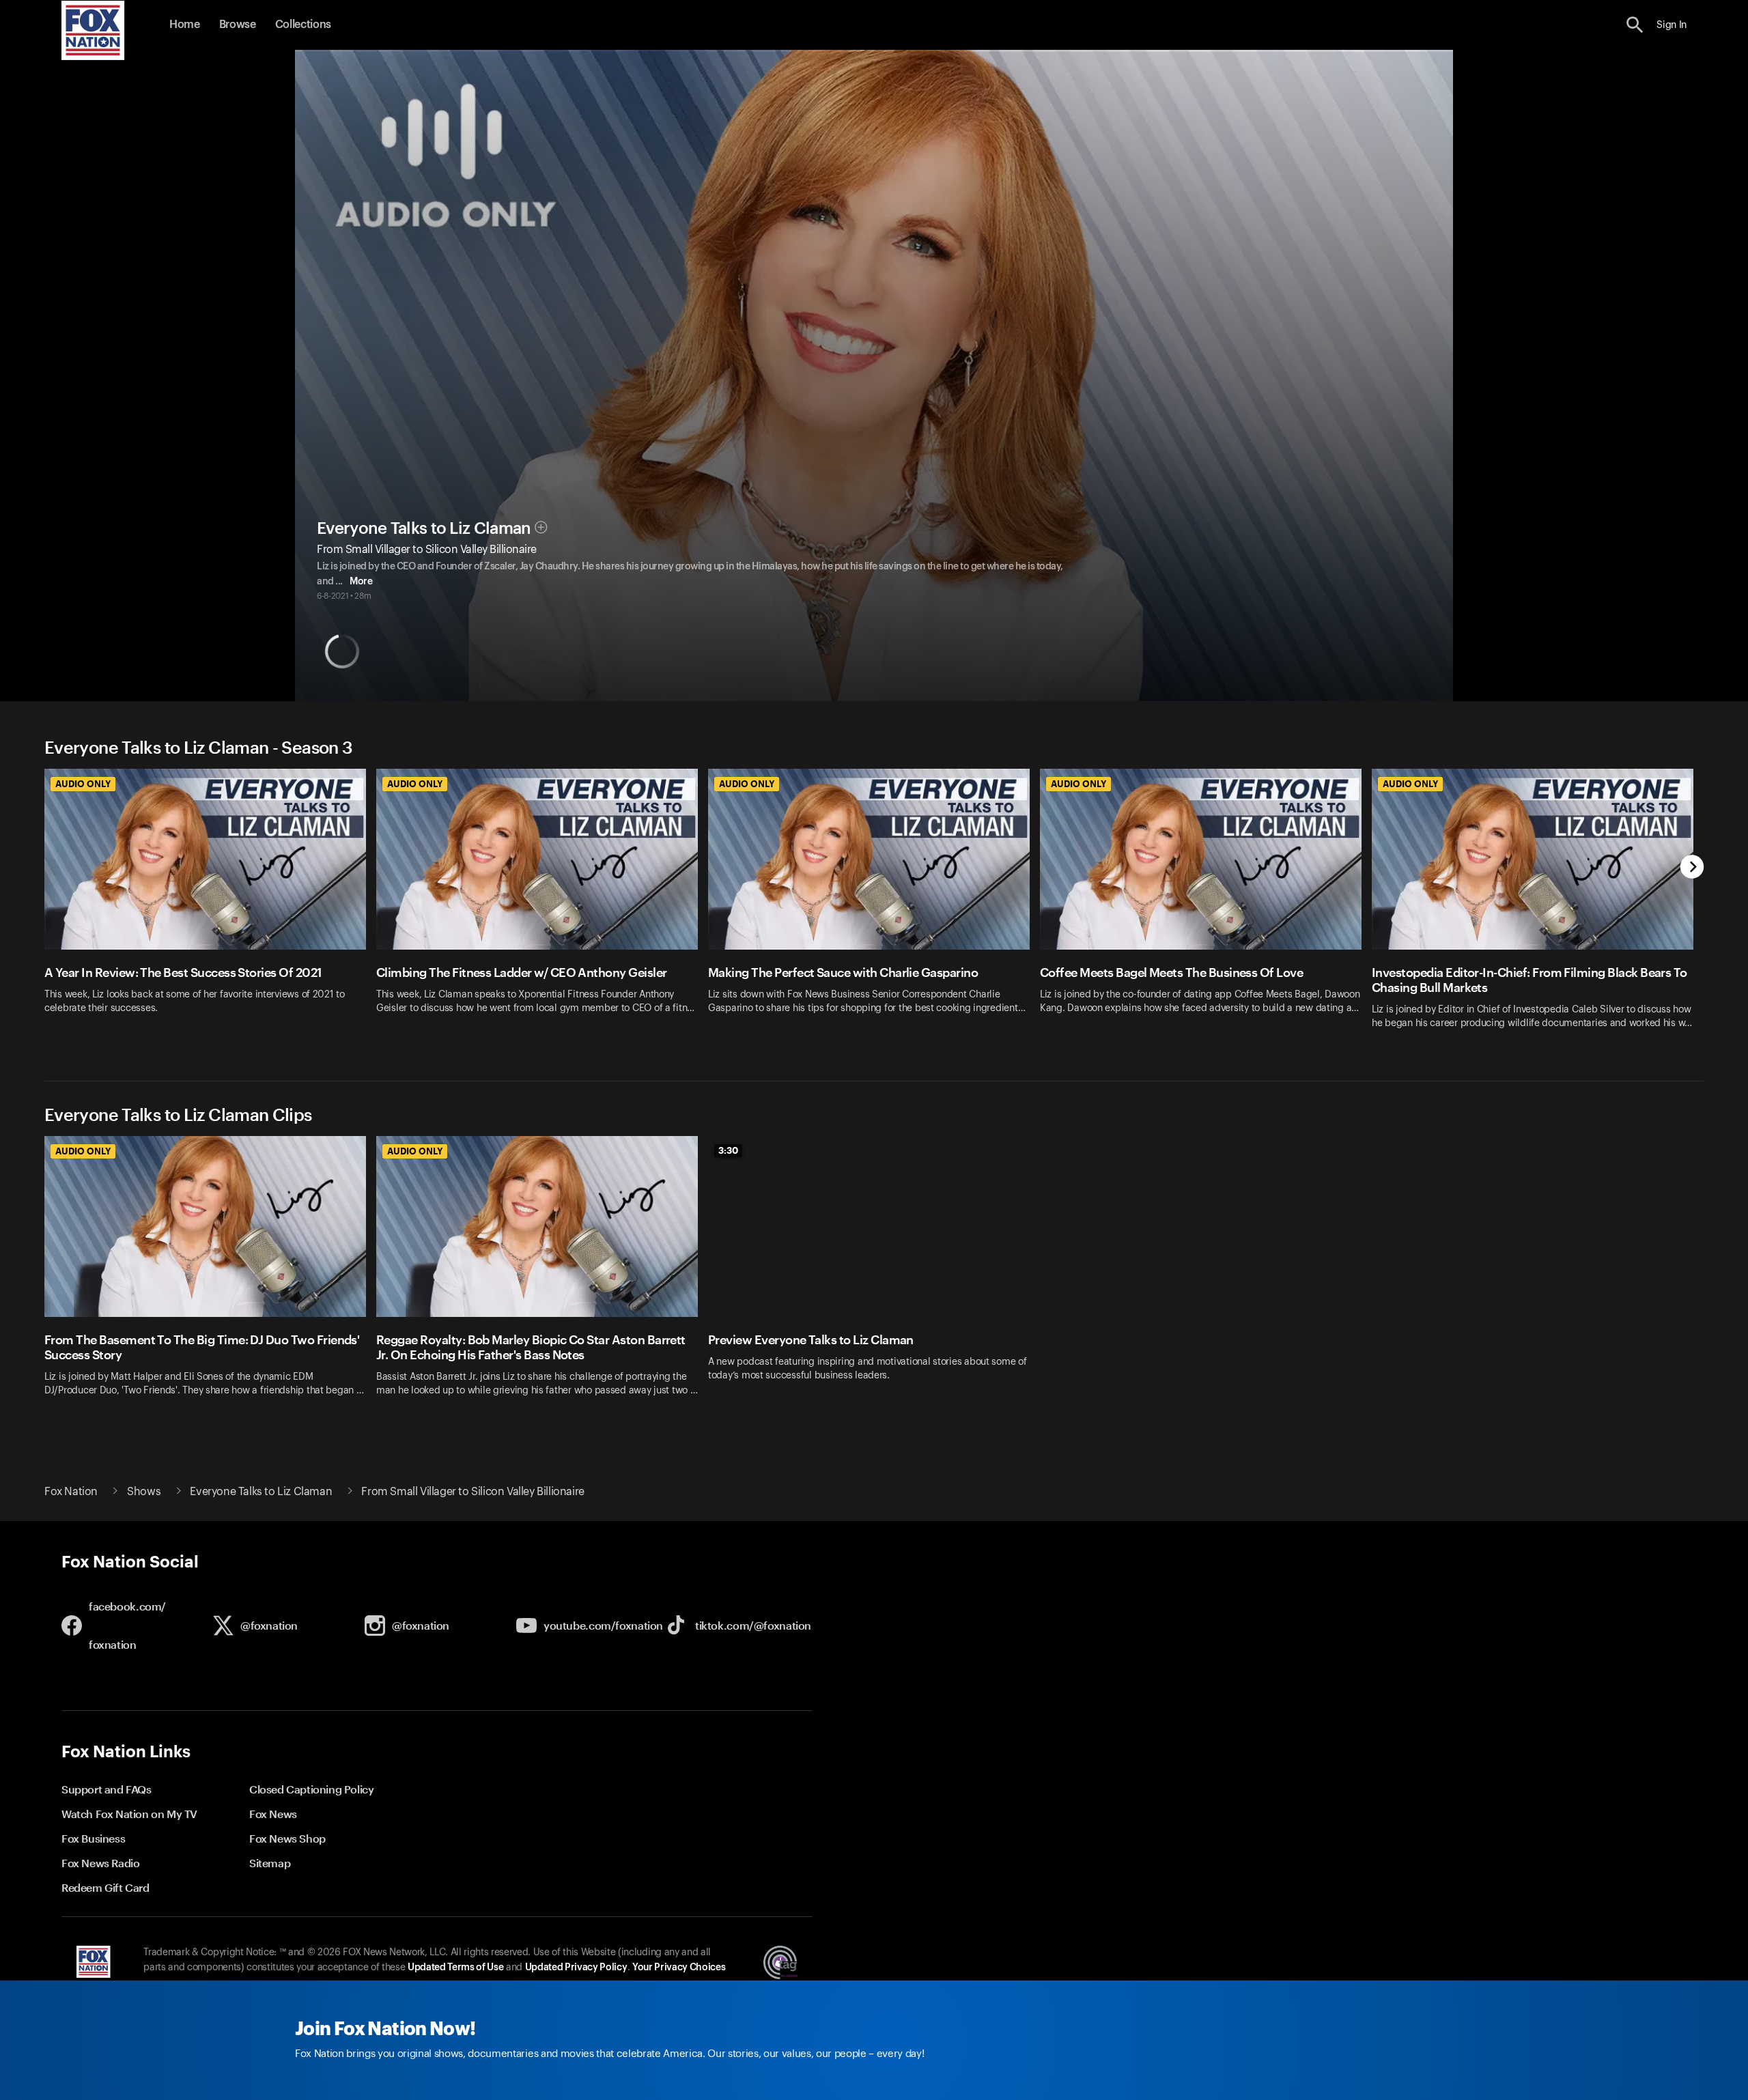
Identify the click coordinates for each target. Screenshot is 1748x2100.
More (361, 582)
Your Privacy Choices (679, 1968)
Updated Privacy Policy (576, 1968)
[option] (210, 908)
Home (185, 25)
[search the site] (1635, 25)
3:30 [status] (728, 1150)
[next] (1692, 868)
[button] (1635, 25)
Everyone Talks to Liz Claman (424, 528)
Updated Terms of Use (455, 1968)
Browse (238, 25)
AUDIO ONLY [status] (83, 784)
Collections (303, 25)
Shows (144, 1492)
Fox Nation (71, 1492)
